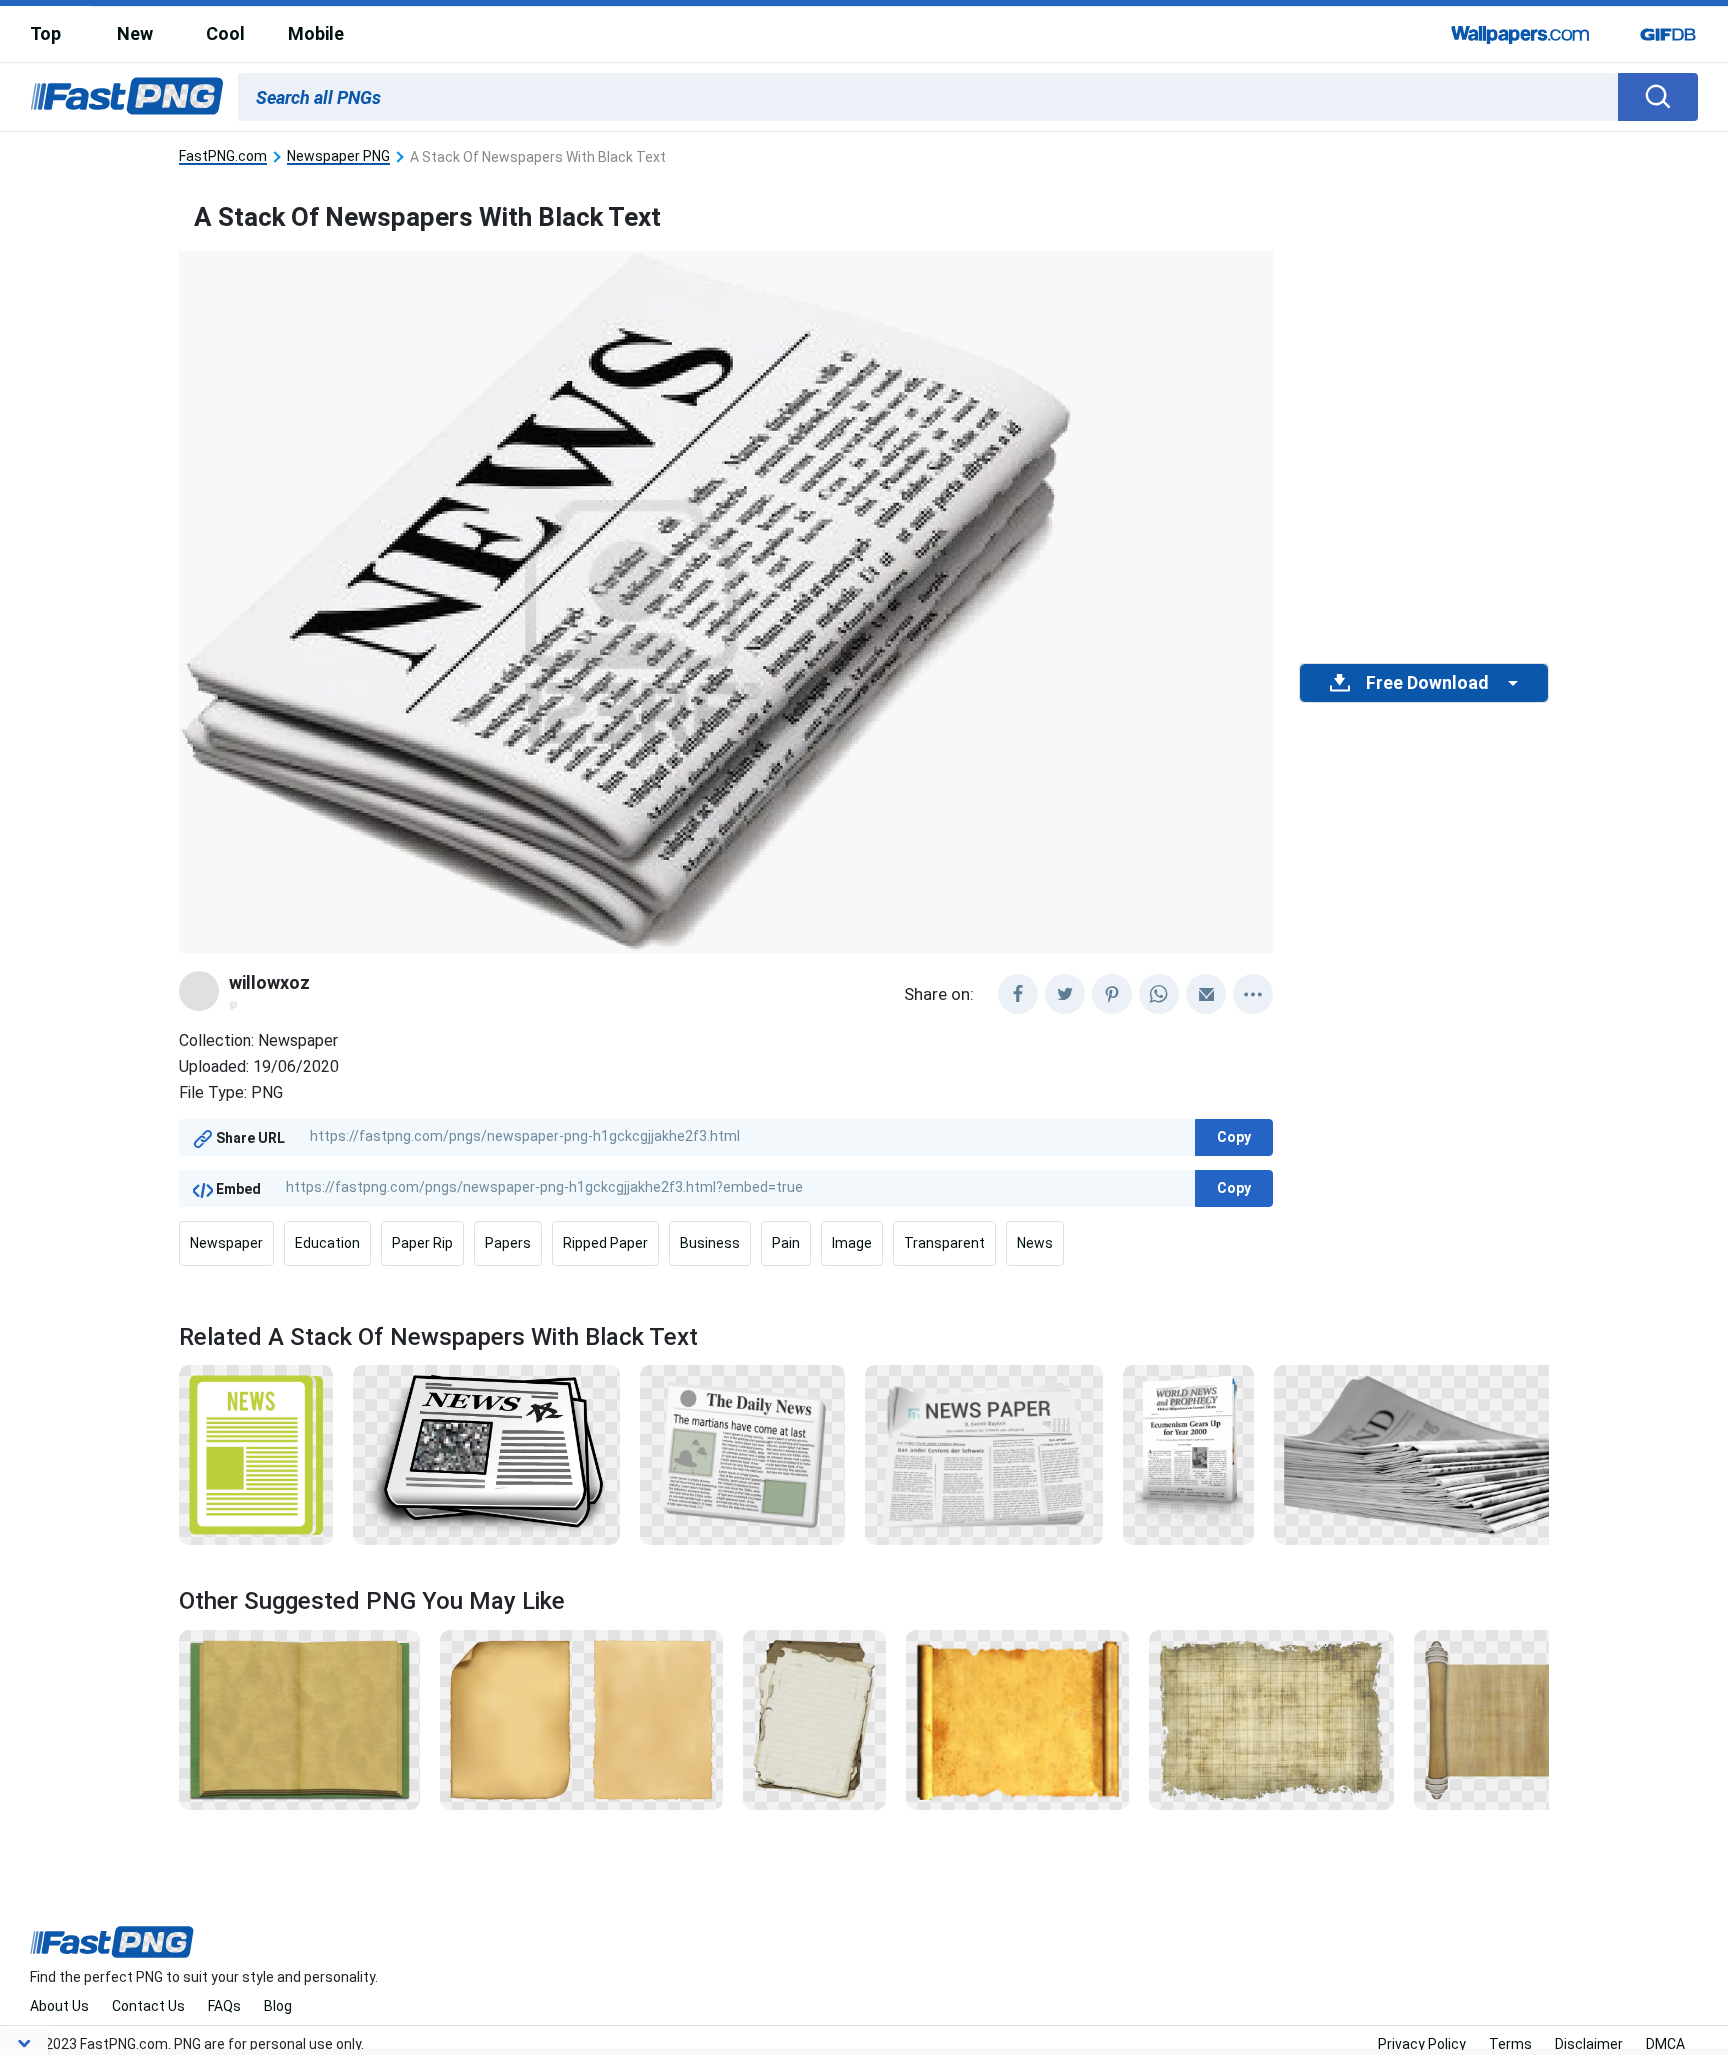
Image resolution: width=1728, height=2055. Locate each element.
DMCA (1665, 2044)
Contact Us (148, 2006)
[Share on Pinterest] (1112, 994)
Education (327, 1243)
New (135, 33)
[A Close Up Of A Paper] (581, 1719)
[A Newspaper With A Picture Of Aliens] (742, 1454)
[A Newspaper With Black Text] (984, 1454)
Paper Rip (422, 1243)
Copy (1234, 1137)
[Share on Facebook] (1018, 994)
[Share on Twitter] (1065, 994)
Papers (508, 1243)
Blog (278, 2006)
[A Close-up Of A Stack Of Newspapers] (1445, 1454)
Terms (1510, 2044)
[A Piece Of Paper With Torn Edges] (815, 1719)
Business (710, 1243)
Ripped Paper (605, 1243)
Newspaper (226, 1243)
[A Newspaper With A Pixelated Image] (486, 1454)
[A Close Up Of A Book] (299, 1719)
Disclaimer (1589, 2044)
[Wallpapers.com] (1521, 34)
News (1035, 1243)
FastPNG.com (223, 156)
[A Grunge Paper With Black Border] (1271, 1719)
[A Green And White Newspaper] (256, 1454)
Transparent (944, 1243)
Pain (786, 1243)
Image (852, 1243)
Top (45, 33)
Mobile (316, 33)
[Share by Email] (1206, 994)
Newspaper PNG (338, 156)
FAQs (224, 2006)
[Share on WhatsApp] (1159, 994)
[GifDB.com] (1668, 34)
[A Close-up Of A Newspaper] (1188, 1454)
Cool (225, 33)
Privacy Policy (1422, 2044)
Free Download (1427, 683)
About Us (59, 2006)
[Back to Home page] (127, 97)
